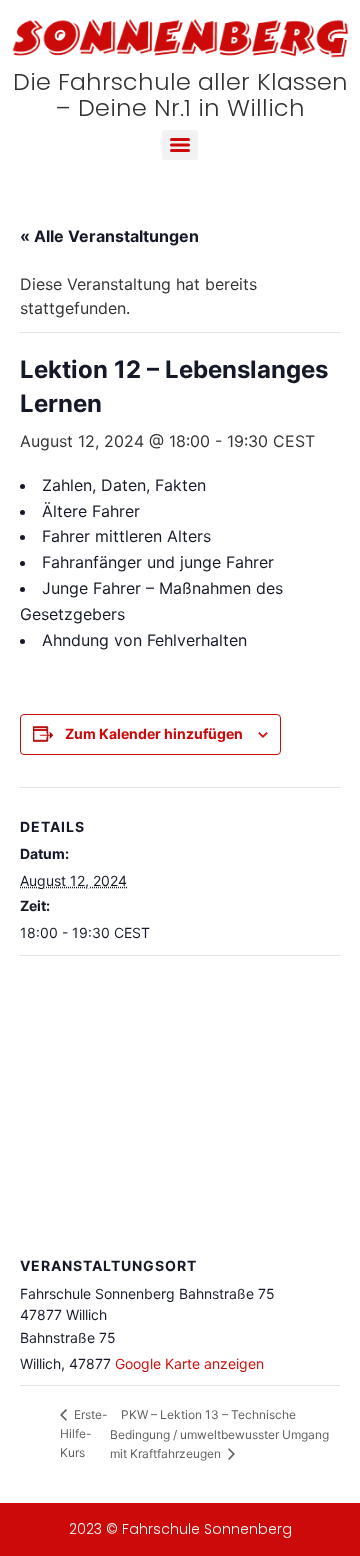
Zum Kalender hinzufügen (154, 733)
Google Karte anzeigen (189, 1363)
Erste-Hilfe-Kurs (84, 1433)
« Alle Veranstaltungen (109, 236)
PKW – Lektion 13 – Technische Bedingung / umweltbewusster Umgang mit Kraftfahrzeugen (219, 1434)
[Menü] (180, 145)
